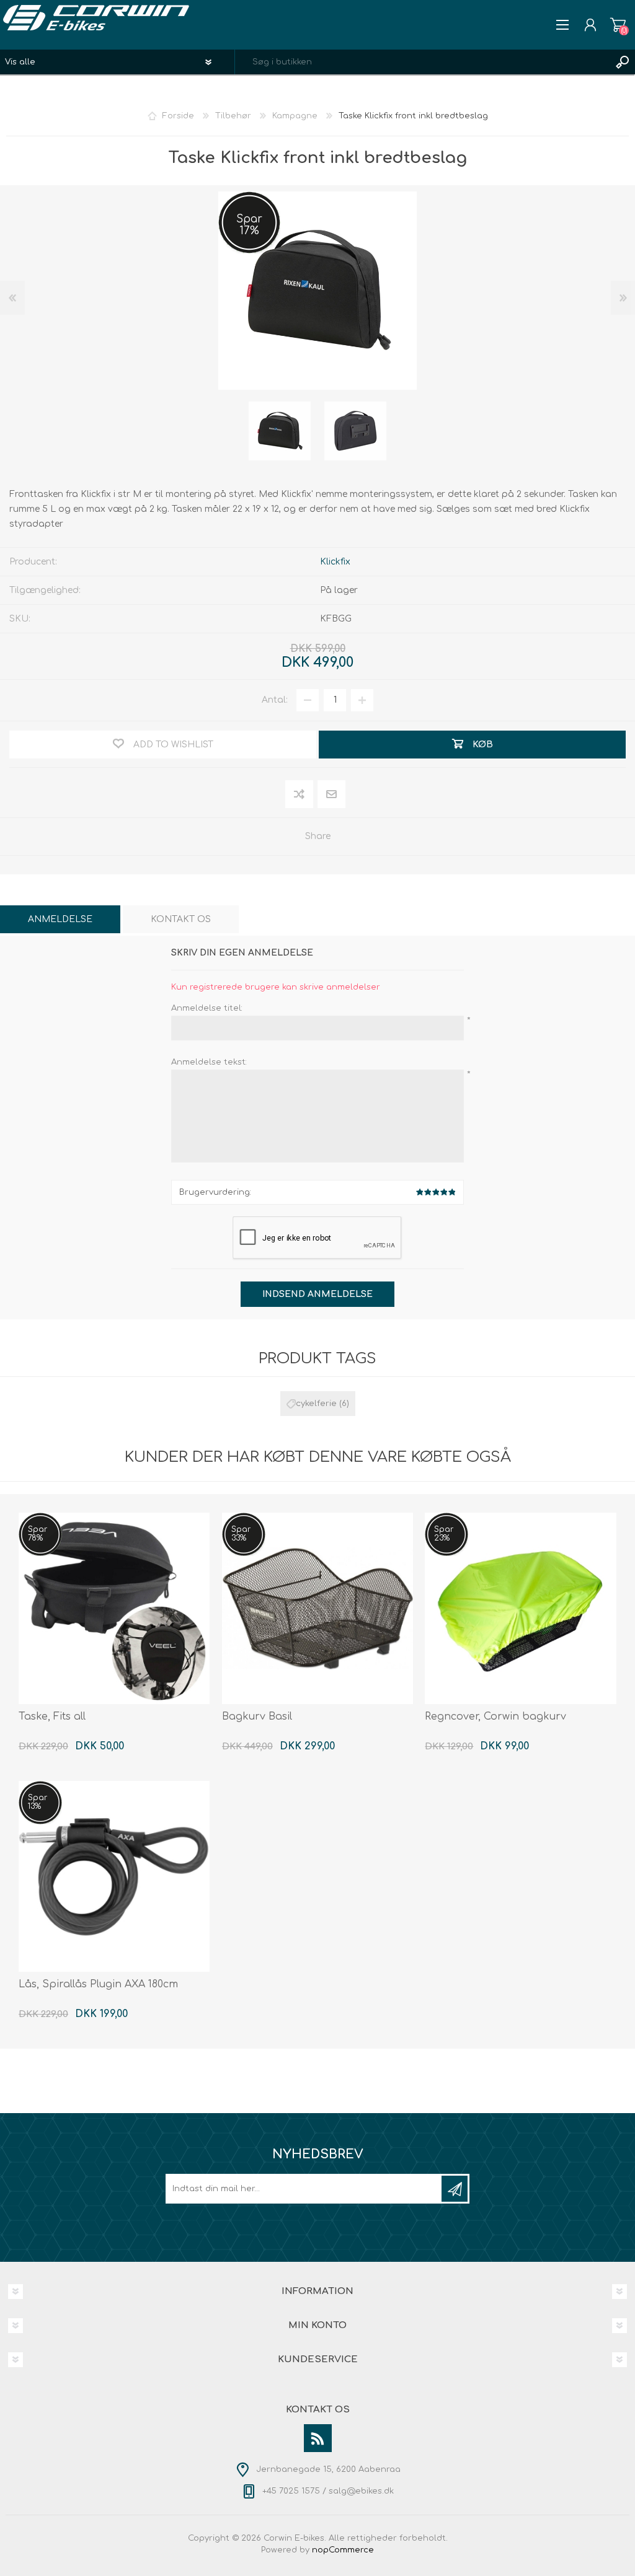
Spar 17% (249, 225)
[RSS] (318, 2438)
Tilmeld (455, 2189)
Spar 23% (444, 1534)
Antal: (275, 700)
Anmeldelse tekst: (209, 1062)
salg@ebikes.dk (361, 2491)
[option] (280, 431)
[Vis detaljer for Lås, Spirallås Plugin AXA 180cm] (114, 1876)
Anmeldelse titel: (207, 1008)
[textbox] (423, 62)
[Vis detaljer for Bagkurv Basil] (317, 1608)
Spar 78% (38, 1534)
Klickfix (335, 562)
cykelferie (316, 1404)
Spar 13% (38, 1802)
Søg (623, 62)
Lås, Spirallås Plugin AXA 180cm (98, 1984)
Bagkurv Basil (257, 1717)
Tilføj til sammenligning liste (300, 795)
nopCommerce (343, 2550)
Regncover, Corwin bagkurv (495, 1717)
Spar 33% (241, 1534)
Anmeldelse (60, 919)
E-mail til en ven (331, 795)
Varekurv (618, 25)
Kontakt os (181, 919)
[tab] (60, 919)
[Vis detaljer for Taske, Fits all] (114, 1608)
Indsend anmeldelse (317, 1294)
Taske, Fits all (52, 1717)
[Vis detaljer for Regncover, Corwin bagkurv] (520, 1608)
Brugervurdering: (215, 1192)
